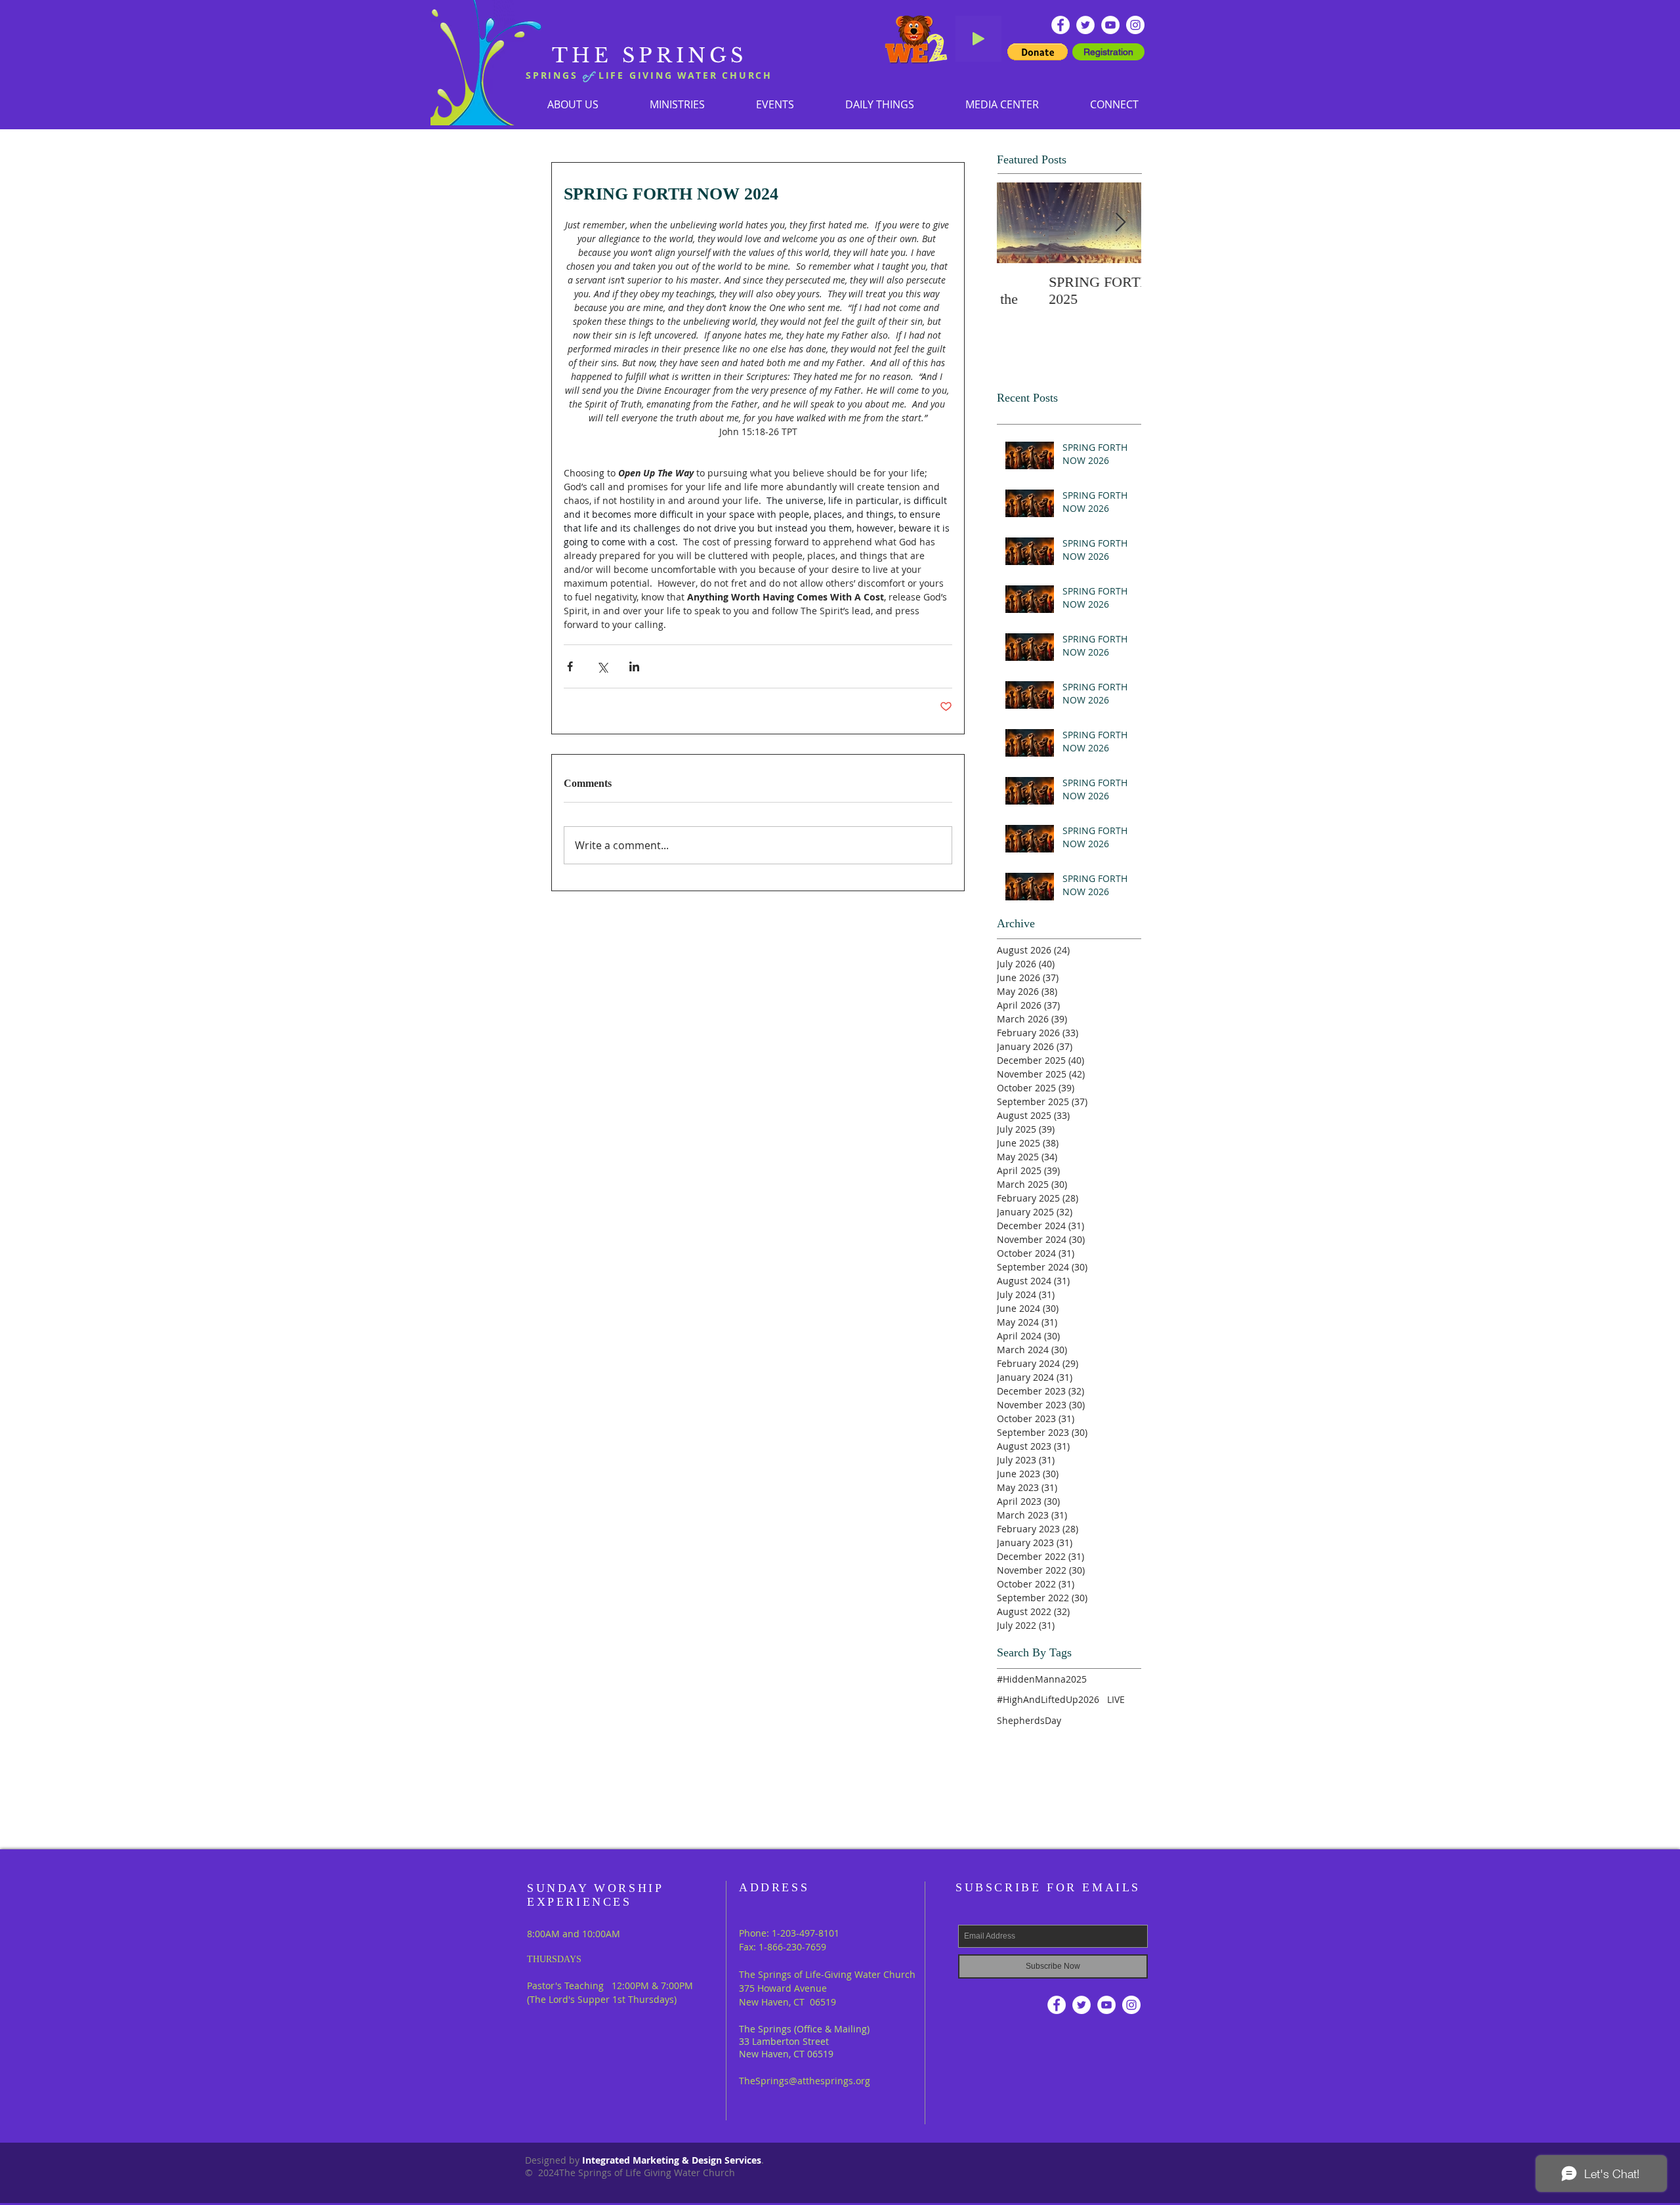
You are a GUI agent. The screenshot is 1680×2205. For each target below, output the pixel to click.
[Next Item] (1120, 223)
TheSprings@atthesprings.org (805, 2081)
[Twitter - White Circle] (1085, 25)
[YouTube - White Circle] (1110, 25)
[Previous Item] (1018, 223)
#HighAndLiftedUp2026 (1048, 1699)
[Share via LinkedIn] (634, 666)
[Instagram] (1135, 25)
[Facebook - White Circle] (1060, 25)
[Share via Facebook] (570, 666)
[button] (677, 104)
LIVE (1116, 1699)
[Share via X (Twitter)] (602, 666)
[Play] (978, 39)
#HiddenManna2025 (1042, 1679)
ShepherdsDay (1029, 1720)
